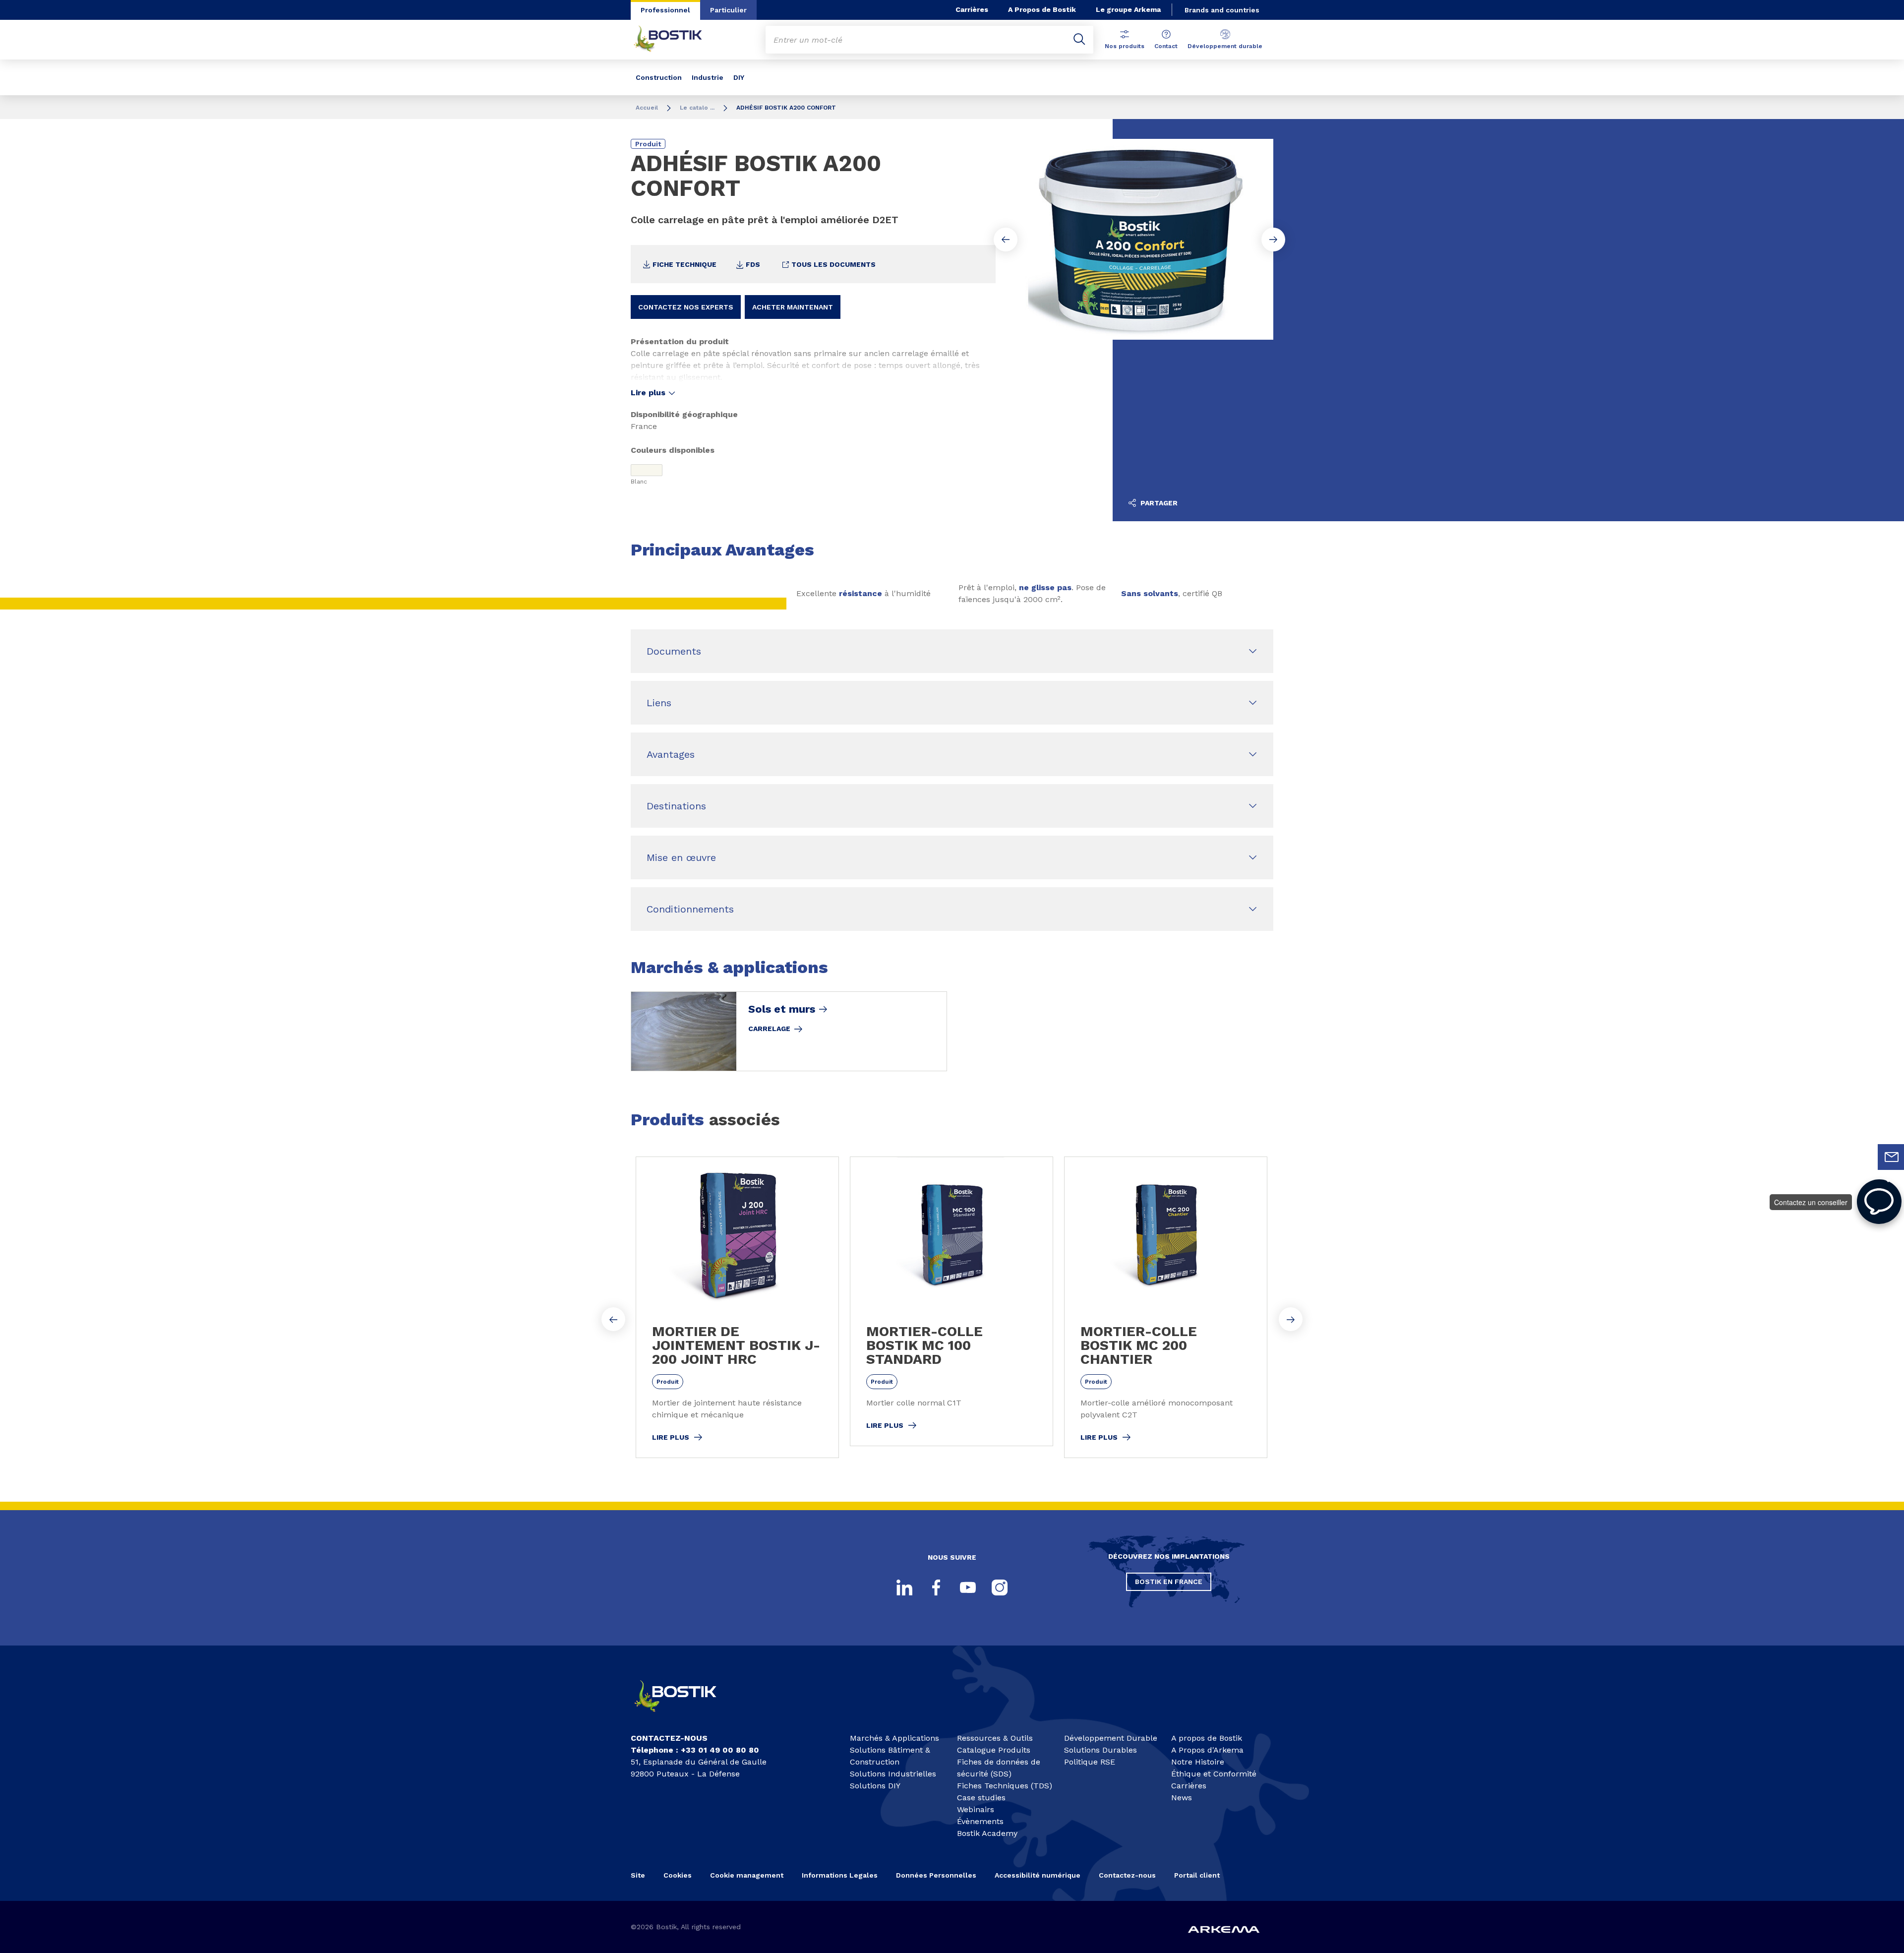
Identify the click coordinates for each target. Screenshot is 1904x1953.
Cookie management (747, 1875)
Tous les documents (833, 264)
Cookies (678, 1875)
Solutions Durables (1101, 1750)
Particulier (728, 10)
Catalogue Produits (994, 1750)
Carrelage (769, 1029)
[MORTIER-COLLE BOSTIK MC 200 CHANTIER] (1166, 1307)
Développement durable (1225, 46)
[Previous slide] (1006, 240)
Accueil (647, 108)
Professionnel (665, 10)
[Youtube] (968, 1587)
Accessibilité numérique (1038, 1875)
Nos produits (1125, 46)
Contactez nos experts (686, 307)
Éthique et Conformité (1214, 1774)
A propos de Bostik (1207, 1738)
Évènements (980, 1821)
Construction (659, 77)
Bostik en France (1169, 1582)
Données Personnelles (936, 1875)
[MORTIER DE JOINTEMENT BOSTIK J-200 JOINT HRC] (737, 1307)
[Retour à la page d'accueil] (675, 40)
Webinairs (976, 1809)
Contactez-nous (1127, 1875)
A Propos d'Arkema (1207, 1750)
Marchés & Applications (894, 1738)
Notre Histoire (1198, 1762)
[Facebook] (936, 1587)
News (1182, 1798)
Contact (1166, 46)
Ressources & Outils (995, 1738)
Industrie (708, 77)
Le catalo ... (697, 108)
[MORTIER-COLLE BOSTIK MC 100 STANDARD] (952, 1301)
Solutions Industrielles (893, 1774)
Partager (1158, 503)
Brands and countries (1222, 10)
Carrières (972, 9)
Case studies (981, 1798)
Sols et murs (782, 1009)
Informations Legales (840, 1875)
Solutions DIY (875, 1786)
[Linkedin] (904, 1587)
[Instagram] (1000, 1587)
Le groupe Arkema (1128, 9)
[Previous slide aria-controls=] (613, 1319)
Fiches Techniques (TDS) (1005, 1786)
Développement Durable (1111, 1738)
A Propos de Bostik (1042, 9)
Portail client (1197, 1875)
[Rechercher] (1079, 40)
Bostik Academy (987, 1833)
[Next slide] (1273, 240)
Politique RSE (1090, 1762)
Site (638, 1875)
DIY (739, 77)
